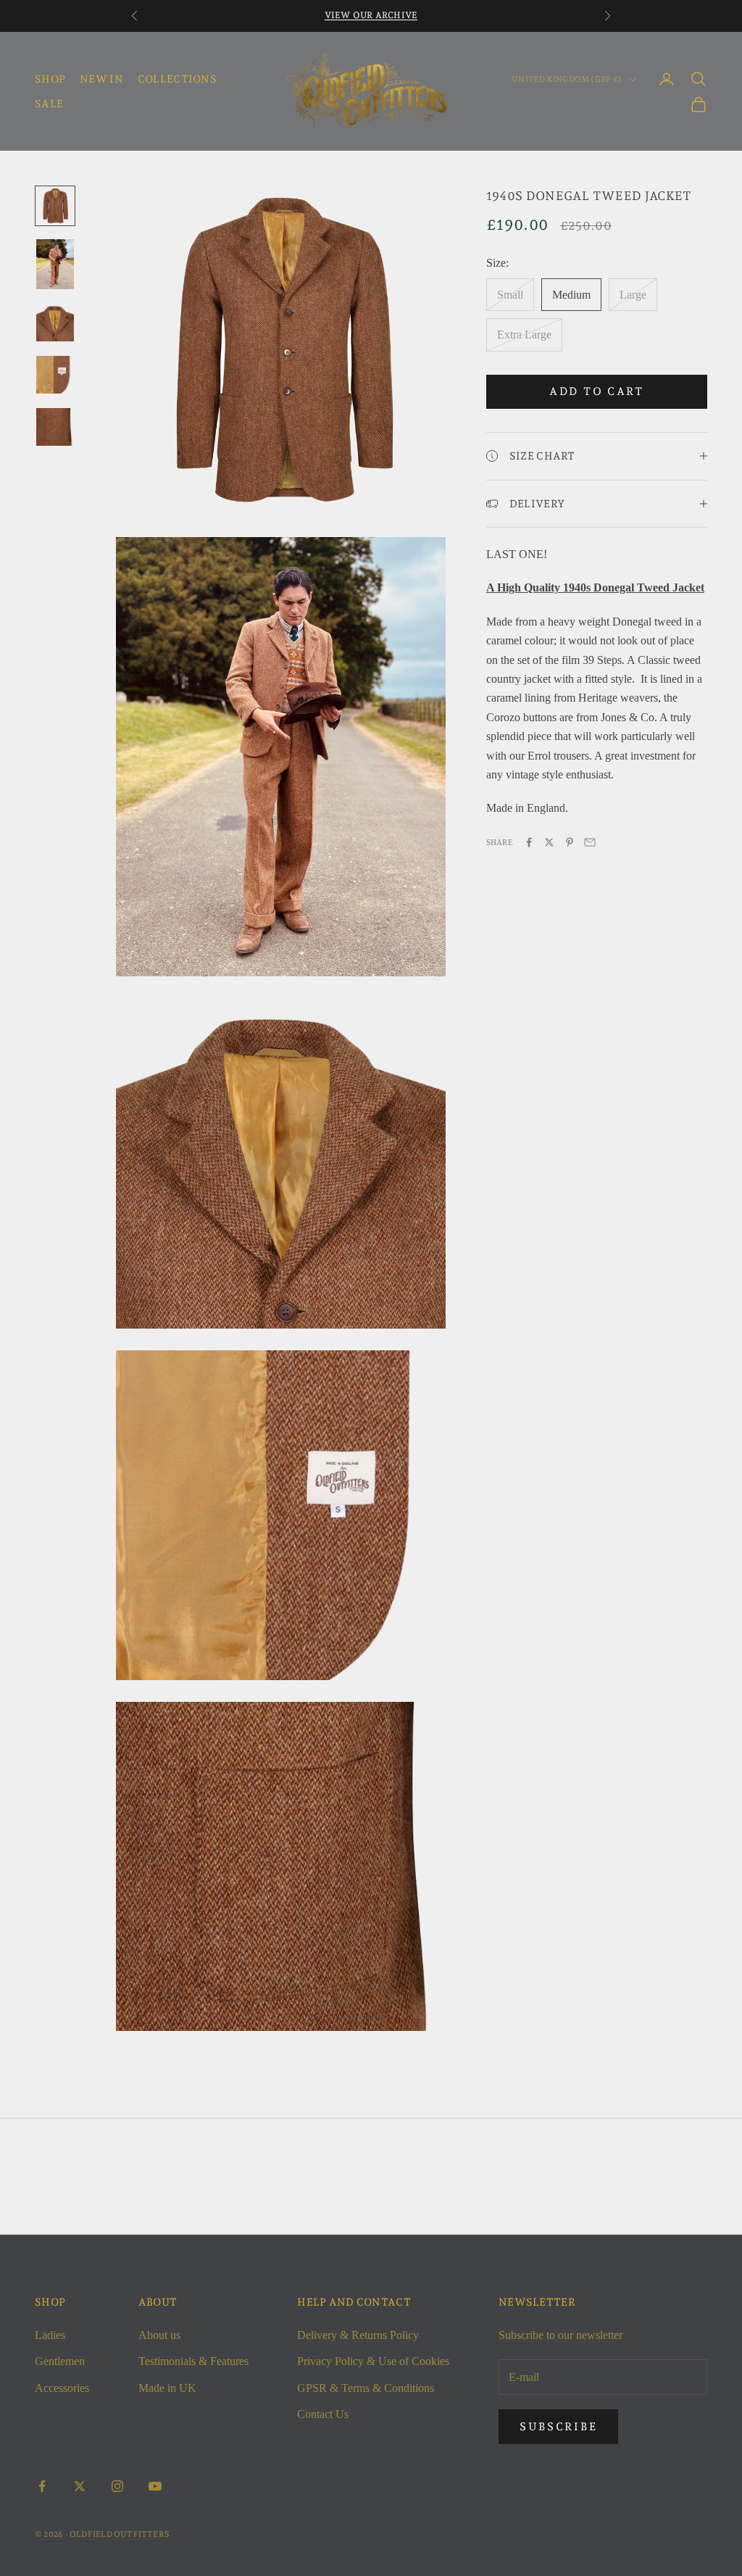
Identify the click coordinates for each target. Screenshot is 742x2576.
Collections (177, 79)
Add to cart (597, 391)
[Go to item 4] (55, 375)
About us (159, 2335)
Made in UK (167, 2388)
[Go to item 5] (55, 427)
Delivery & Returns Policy (358, 2335)
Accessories (62, 2388)
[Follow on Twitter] (80, 2486)
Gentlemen (60, 2361)
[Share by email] (590, 842)
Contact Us (323, 2414)
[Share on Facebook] (529, 842)
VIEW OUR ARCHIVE (371, 15)
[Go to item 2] (55, 264)
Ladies (50, 2335)
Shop (50, 79)
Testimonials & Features (193, 2361)
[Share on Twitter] (549, 842)
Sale (49, 103)
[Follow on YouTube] (155, 2486)
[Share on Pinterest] (570, 842)
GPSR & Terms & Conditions (366, 2388)
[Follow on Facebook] (42, 2486)
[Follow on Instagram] (117, 2486)
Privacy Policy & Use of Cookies (373, 2361)
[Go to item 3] (55, 323)
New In (101, 79)
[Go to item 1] (55, 206)
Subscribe (558, 2427)
